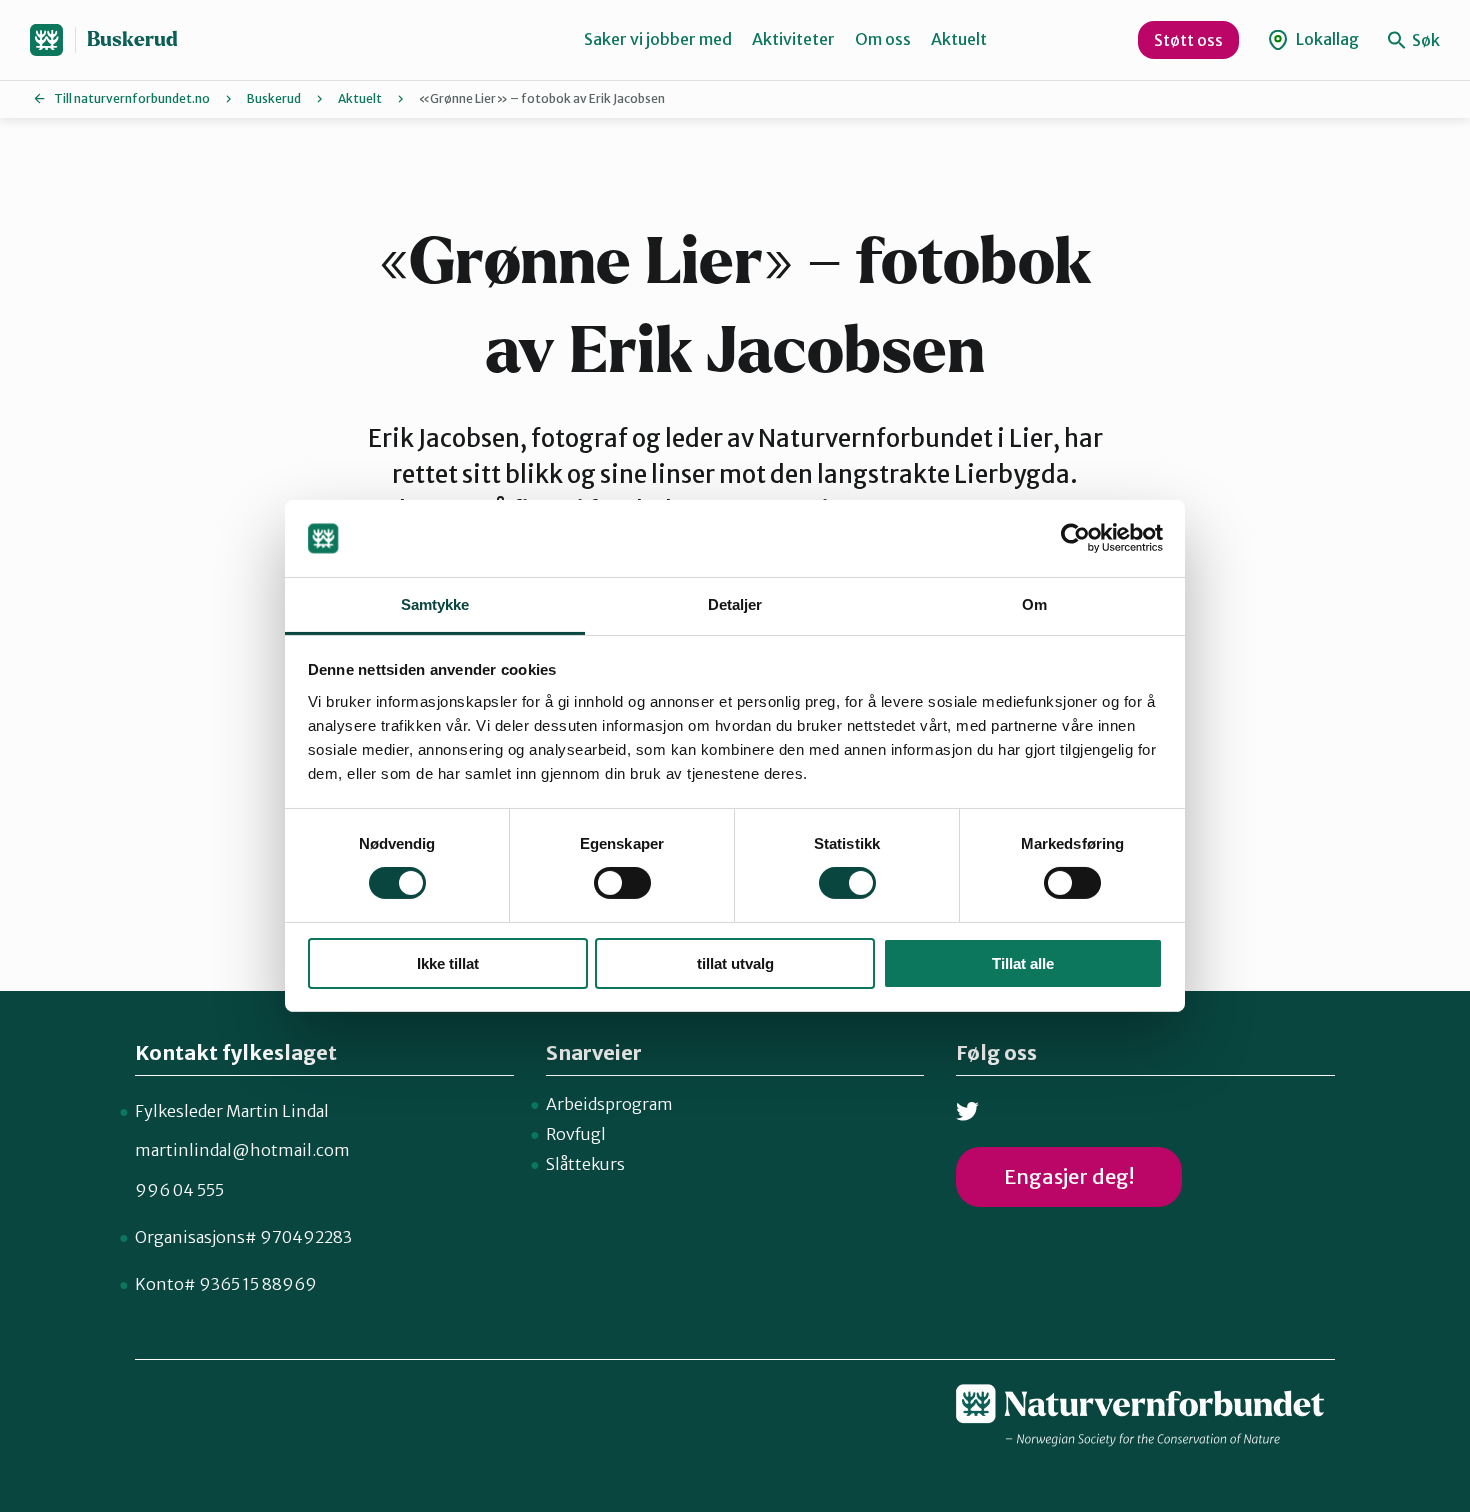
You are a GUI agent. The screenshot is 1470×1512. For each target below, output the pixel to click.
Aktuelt (959, 39)
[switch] (622, 883)
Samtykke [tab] (435, 604)
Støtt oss (1188, 40)
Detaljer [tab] (735, 604)
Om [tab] (1034, 604)
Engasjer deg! (1069, 1176)
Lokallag (1326, 39)
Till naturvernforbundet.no (132, 98)
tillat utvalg (735, 963)
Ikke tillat (448, 963)
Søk (1424, 40)
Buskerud (132, 39)
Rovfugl (576, 1134)
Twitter (967, 1111)
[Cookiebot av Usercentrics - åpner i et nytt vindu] (1075, 538)
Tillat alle (1023, 963)
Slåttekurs (585, 1164)
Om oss (883, 39)
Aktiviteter (793, 39)
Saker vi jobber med (658, 39)
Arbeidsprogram (609, 1104)
